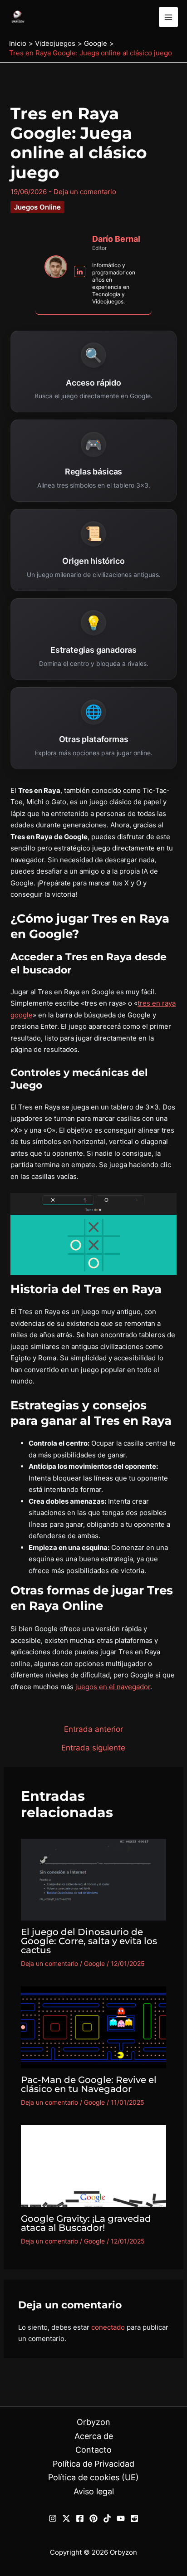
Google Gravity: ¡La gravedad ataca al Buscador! (86, 2223)
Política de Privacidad (93, 2464)
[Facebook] (80, 2518)
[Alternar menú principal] (169, 17)
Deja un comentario (85, 192)
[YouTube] (121, 2518)
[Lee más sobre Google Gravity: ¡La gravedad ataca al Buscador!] (94, 2165)
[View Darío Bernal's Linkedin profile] (80, 272)
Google (94, 1963)
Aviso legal (94, 2491)
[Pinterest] (93, 2518)
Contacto (93, 2450)
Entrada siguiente (93, 1748)
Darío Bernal (116, 239)
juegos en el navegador (113, 1687)
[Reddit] (134, 2518)
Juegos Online (37, 207)
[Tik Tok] (107, 2518)
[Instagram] (53, 2518)
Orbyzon (93, 2422)
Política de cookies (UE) (93, 2477)
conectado (108, 2327)
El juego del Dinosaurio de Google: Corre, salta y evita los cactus (89, 1941)
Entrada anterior (93, 1729)
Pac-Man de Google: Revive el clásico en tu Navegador (89, 2084)
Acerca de (94, 2436)
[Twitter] (66, 2518)
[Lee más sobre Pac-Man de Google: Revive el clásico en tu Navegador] (94, 2027)
